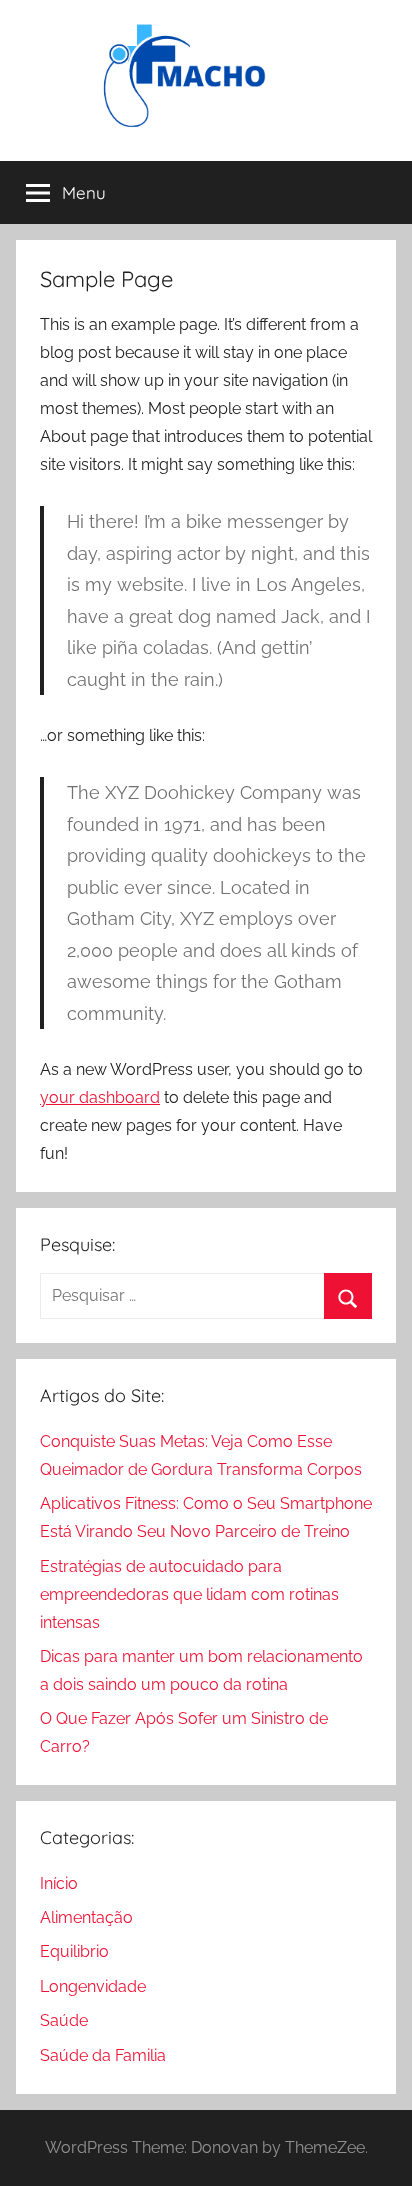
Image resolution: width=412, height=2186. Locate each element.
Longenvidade (93, 1986)
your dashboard (100, 1097)
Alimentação (86, 1917)
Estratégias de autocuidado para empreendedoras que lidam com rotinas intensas (189, 1594)
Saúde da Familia (103, 2055)
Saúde (64, 2020)
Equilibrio (74, 1951)
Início (59, 1883)
